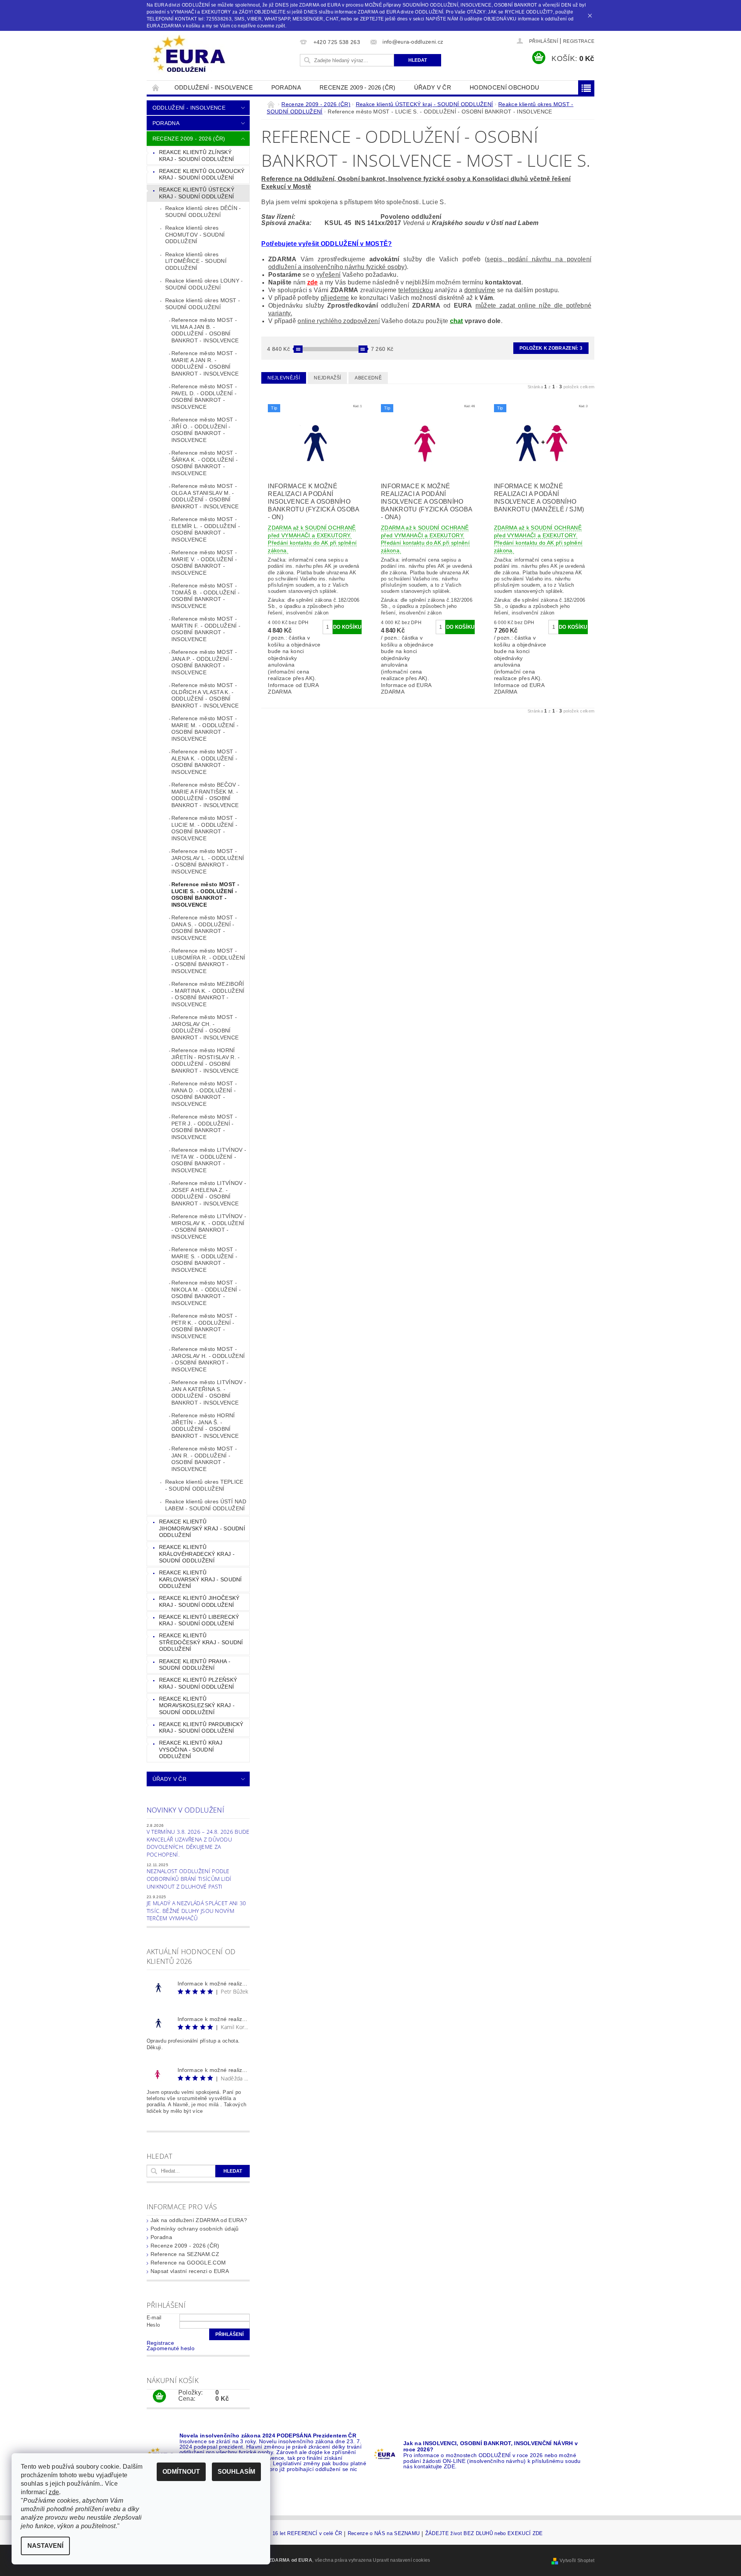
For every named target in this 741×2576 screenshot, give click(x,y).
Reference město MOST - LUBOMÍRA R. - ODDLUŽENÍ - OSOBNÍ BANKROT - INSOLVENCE (208, 961)
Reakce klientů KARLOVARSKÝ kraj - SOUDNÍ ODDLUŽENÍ (200, 1579)
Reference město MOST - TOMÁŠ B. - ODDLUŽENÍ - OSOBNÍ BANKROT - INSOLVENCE (206, 596)
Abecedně (368, 378)
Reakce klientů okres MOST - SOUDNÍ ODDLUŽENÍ (203, 304)
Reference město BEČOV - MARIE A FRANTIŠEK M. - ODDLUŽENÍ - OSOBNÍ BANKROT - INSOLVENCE (206, 795)
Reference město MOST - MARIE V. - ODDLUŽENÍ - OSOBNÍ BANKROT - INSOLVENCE (204, 563)
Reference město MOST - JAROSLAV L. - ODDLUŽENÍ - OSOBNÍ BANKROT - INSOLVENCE (208, 861)
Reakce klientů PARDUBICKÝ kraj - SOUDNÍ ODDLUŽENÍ (201, 1728)
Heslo (153, 2325)
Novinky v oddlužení (185, 1810)
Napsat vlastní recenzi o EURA (190, 2271)
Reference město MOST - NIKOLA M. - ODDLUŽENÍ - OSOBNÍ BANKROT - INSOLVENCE (206, 1293)
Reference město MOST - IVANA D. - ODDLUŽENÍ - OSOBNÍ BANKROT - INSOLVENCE (204, 1094)
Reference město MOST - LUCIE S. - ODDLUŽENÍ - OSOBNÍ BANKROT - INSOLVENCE (205, 894)
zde (313, 282)
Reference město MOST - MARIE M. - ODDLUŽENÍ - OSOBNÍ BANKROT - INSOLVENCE (205, 729)
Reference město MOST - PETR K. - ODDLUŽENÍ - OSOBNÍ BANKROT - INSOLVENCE (204, 1326)
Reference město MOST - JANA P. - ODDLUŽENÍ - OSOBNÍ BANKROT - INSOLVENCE (204, 662)
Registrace (579, 41)
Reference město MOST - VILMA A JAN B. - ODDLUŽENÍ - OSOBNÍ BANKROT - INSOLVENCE (205, 330)
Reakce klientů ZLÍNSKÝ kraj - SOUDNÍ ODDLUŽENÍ (196, 156)
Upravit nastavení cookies (401, 2560)
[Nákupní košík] (159, 2397)
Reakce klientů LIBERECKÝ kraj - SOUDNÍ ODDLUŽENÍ (199, 1620)
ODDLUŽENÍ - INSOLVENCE (214, 87)
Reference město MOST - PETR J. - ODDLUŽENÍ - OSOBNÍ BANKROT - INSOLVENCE (204, 1127)
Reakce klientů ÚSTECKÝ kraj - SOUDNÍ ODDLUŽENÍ (197, 193)
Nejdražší (327, 378)
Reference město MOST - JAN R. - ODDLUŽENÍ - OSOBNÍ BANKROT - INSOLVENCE (204, 1459)
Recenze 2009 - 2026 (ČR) (358, 87)
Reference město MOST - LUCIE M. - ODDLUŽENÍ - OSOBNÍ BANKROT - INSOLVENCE (204, 828)
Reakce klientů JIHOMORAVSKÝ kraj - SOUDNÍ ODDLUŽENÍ (202, 1528)
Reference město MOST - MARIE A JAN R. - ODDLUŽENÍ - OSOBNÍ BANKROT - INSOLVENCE (205, 363)
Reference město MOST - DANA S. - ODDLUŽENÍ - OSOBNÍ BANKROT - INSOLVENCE (204, 928)
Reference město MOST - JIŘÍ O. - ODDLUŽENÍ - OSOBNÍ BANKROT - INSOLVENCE (204, 430)
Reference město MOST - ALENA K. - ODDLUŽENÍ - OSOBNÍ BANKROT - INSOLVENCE (204, 762)
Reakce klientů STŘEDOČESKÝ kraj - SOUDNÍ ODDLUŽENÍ (201, 1642)
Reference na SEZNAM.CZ (185, 2254)
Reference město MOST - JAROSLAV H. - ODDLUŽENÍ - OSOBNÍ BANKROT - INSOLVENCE (208, 1359)
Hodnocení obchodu (504, 87)
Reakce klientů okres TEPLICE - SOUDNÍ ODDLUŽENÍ (204, 1485)
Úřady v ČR (433, 87)
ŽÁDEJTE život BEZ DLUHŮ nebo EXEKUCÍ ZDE (484, 2534)
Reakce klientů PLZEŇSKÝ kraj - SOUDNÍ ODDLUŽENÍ (198, 1683)
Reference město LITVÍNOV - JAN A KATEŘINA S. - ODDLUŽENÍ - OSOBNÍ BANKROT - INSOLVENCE (209, 1392)
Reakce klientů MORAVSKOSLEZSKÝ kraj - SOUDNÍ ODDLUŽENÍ (197, 1705)
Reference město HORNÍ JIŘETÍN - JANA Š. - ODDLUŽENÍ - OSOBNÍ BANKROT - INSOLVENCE (205, 1426)
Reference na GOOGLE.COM (188, 2263)
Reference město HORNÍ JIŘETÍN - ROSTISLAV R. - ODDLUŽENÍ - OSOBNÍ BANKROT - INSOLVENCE (206, 1060)
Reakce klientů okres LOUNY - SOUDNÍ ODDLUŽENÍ (204, 284)
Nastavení (45, 2546)
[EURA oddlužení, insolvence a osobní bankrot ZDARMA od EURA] (189, 54)
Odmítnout (181, 2472)
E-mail (154, 2318)
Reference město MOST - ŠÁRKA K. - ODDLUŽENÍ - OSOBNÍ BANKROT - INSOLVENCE (205, 463)
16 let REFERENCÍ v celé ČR (307, 2534)
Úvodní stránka (156, 87)
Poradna (286, 87)
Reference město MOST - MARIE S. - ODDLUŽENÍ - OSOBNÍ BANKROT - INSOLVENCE (204, 1260)
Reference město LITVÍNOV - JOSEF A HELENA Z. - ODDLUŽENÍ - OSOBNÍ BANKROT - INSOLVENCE (209, 1193)
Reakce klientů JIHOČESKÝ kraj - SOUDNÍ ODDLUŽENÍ (199, 1601)
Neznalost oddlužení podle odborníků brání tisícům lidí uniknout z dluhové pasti (189, 1879)
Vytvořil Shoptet (577, 2561)
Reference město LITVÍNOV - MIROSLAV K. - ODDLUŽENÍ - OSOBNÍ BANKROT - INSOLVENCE (209, 1226)
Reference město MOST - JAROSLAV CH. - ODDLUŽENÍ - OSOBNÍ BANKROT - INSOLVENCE (205, 1027)
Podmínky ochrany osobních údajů (195, 2229)
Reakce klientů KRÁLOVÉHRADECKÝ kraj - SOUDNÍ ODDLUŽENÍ (197, 1554)
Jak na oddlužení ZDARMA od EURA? (199, 2220)
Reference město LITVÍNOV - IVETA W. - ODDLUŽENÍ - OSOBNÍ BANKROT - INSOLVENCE (209, 1160)
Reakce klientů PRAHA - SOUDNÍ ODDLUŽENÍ (195, 1665)
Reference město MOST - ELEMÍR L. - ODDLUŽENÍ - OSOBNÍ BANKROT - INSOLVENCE (206, 529)
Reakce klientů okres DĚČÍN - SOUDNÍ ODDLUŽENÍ (203, 212)
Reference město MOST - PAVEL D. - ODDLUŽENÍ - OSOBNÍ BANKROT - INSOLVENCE (204, 397)
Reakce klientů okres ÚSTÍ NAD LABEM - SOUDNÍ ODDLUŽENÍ (206, 1505)
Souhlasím (236, 2472)
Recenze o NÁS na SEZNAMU (384, 2534)
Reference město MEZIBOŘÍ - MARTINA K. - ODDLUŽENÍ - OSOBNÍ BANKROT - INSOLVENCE (208, 994)
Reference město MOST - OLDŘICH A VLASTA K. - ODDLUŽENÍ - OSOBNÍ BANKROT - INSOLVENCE (205, 695)
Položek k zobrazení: (551, 348)
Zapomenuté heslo (171, 2348)
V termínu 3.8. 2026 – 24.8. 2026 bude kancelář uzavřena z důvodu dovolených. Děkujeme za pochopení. (198, 1843)
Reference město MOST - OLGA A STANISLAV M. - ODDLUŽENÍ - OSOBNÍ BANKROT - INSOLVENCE (205, 496)
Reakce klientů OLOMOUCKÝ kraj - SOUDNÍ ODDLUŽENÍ (202, 174)
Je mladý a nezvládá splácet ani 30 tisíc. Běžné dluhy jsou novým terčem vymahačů (196, 1911)
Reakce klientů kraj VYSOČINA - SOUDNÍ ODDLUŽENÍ (191, 1749)
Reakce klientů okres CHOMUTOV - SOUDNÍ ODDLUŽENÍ (195, 234)
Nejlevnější (284, 378)
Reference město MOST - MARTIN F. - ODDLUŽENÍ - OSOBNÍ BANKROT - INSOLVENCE (206, 629)
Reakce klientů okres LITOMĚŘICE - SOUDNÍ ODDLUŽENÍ (196, 261)
